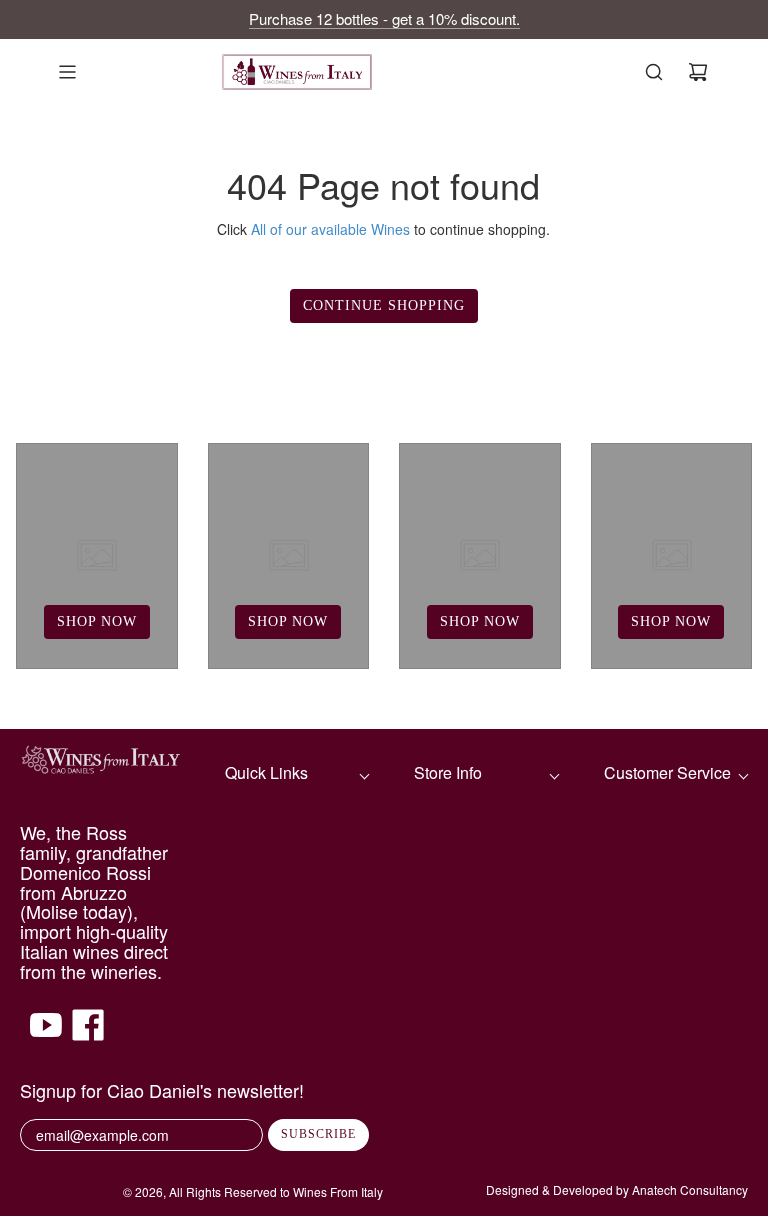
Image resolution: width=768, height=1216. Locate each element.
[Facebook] (88, 1035)
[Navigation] (67, 72)
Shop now (97, 621)
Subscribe (318, 1134)
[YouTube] (46, 1035)
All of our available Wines (330, 229)
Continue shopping (384, 305)
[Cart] (698, 72)
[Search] (654, 72)
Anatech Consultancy (690, 1189)
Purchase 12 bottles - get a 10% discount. (384, 18)
